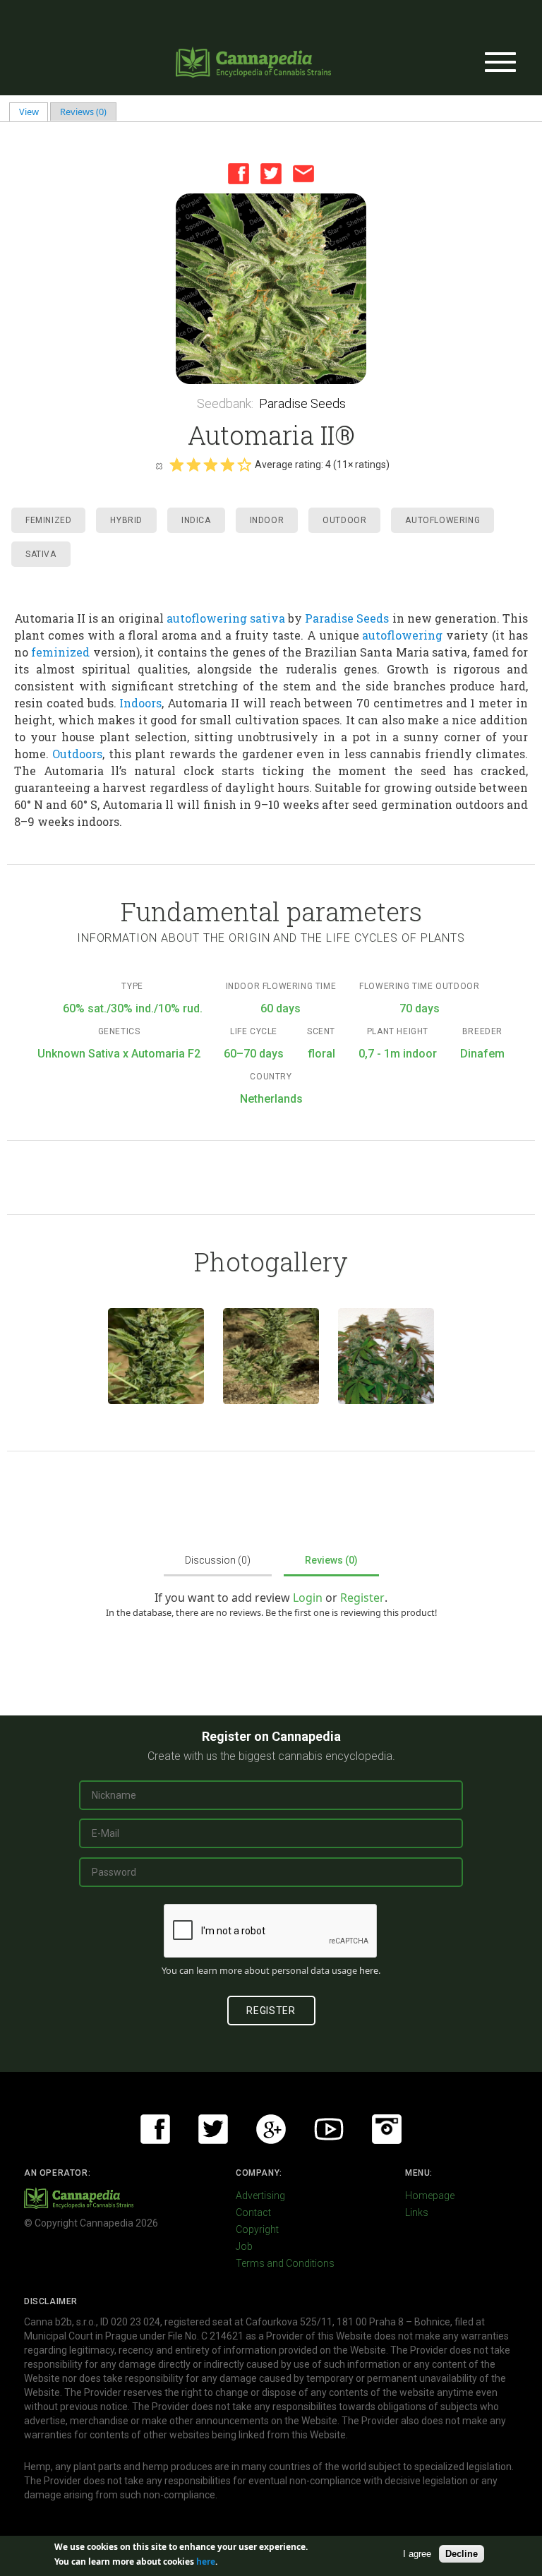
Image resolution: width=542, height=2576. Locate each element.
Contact (253, 2212)
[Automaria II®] (271, 289)
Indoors (140, 703)
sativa (267, 618)
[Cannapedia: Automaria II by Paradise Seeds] (271, 1356)
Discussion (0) (218, 1560)
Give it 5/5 (244, 465)
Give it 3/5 (210, 465)
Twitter (271, 174)
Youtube (329, 2129)
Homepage (430, 2195)
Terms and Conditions (285, 2263)
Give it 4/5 (227, 465)
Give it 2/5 (193, 465)
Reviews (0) (83, 112)
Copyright (257, 2229)
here (369, 1970)
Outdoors (77, 754)
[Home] (253, 62)
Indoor (267, 520)
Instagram (387, 2129)
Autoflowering (442, 520)
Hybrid (126, 520)
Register (362, 1598)
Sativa (41, 554)
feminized (60, 652)
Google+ (271, 2129)
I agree (417, 2554)
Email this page (303, 174)
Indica (196, 520)
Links (417, 2212)
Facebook (239, 174)
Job (244, 2246)
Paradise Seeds (302, 403)
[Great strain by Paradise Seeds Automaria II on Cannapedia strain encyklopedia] (386, 1356)
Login (308, 1598)
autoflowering (207, 618)
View (34, 112)
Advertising (260, 2195)
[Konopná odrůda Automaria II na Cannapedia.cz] (156, 1356)
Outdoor (344, 520)
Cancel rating (159, 465)
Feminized (48, 520)
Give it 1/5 (176, 465)
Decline (462, 2554)
